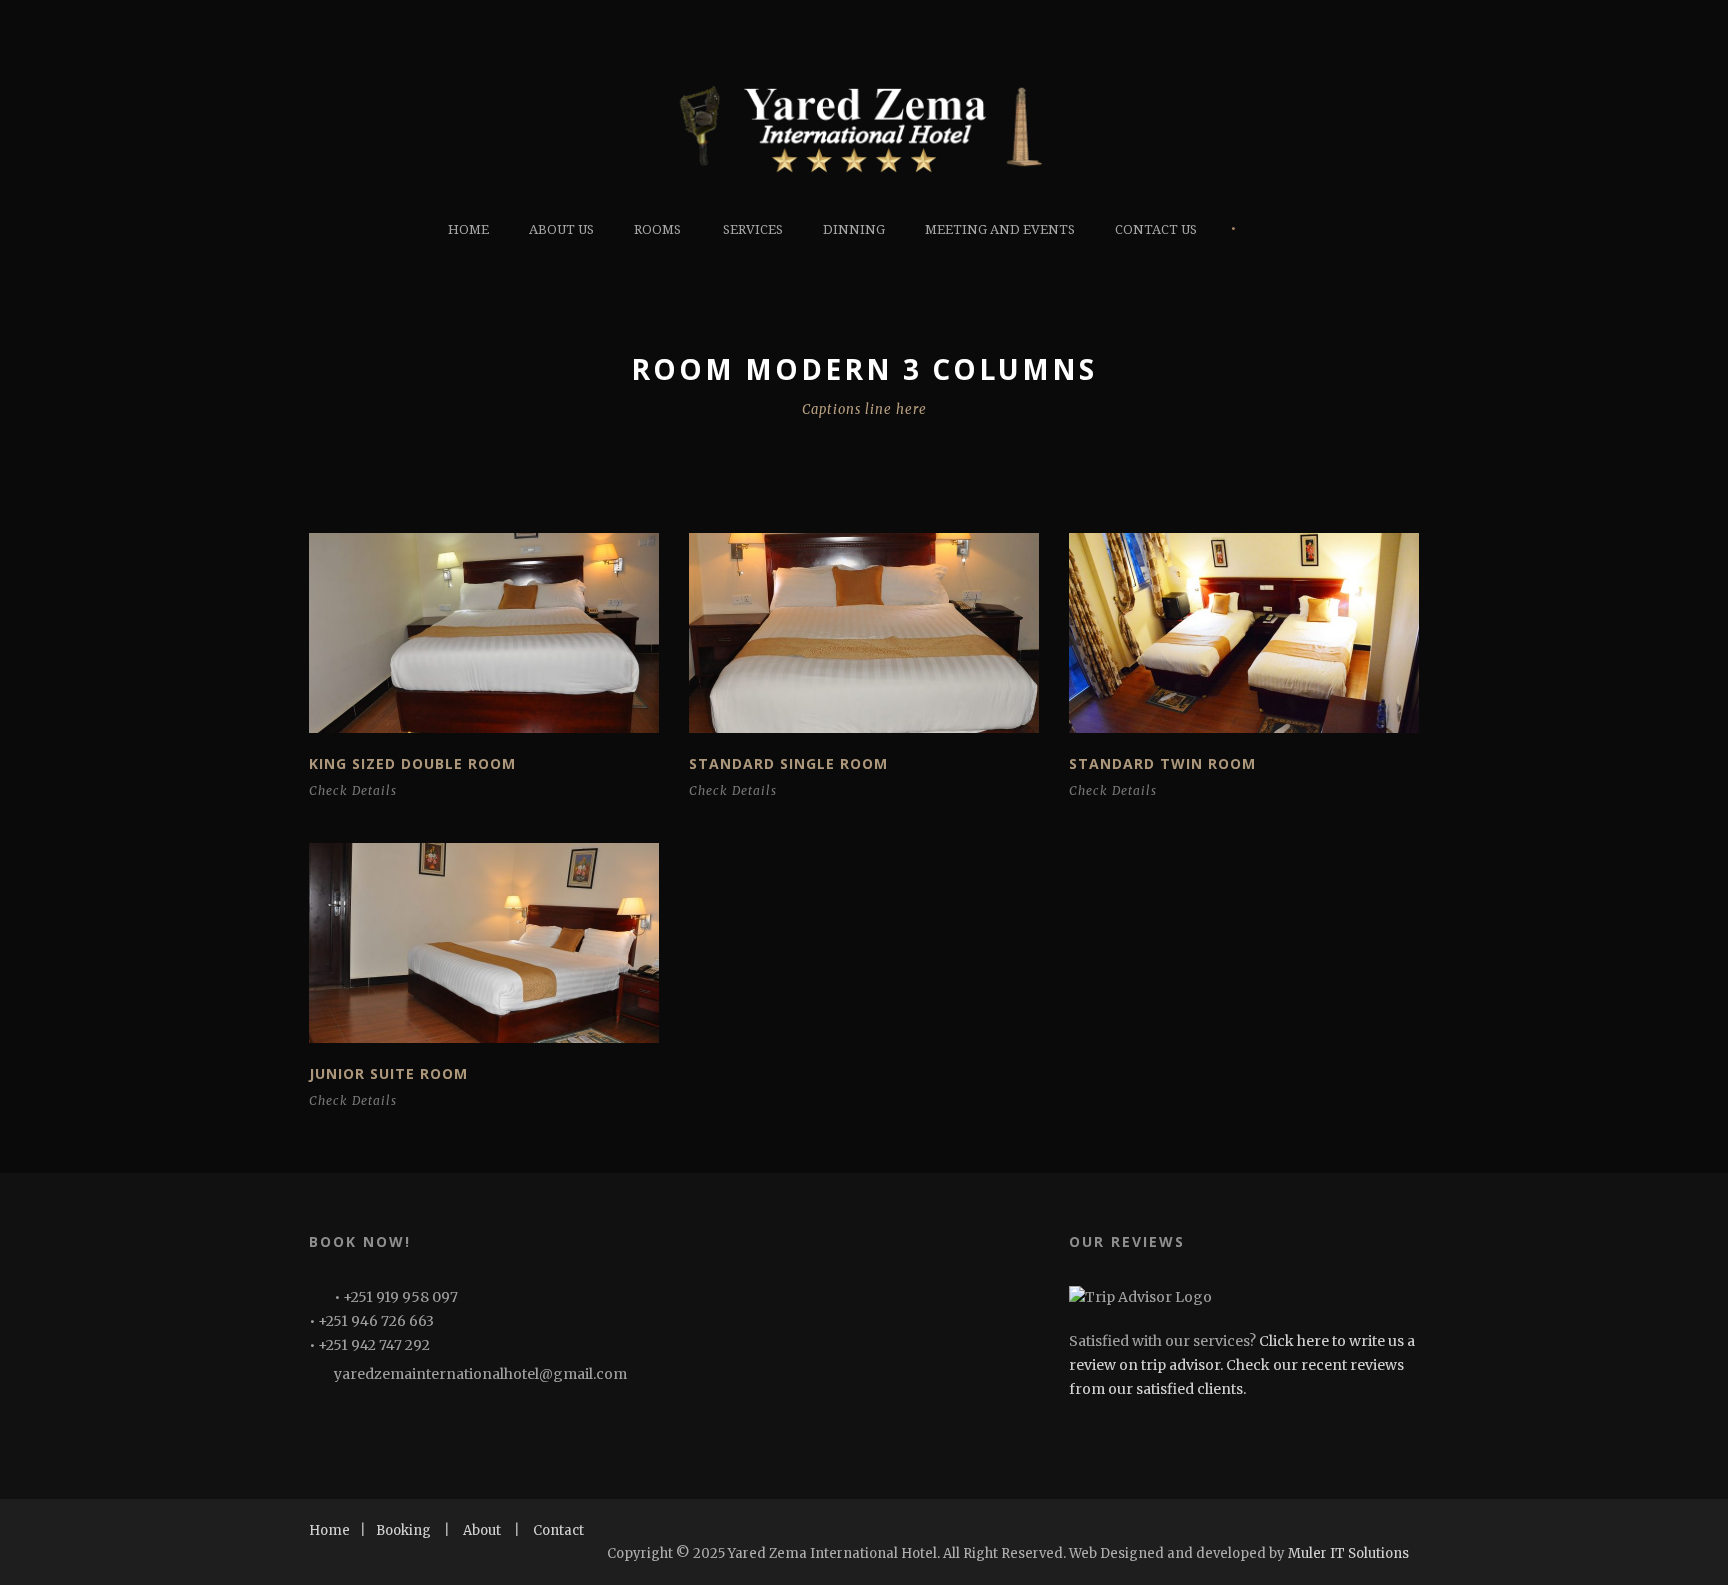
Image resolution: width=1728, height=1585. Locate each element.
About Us (561, 229)
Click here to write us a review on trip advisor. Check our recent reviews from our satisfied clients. (1242, 1365)
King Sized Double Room (412, 763)
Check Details (353, 790)
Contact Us (1156, 229)
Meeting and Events (1000, 229)
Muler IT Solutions (1348, 1553)
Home (468, 229)
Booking (403, 1530)
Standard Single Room (788, 763)
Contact (558, 1530)
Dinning (854, 229)
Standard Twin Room (1162, 763)
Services (753, 229)
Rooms (657, 229)
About (482, 1530)
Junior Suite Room (388, 1073)
